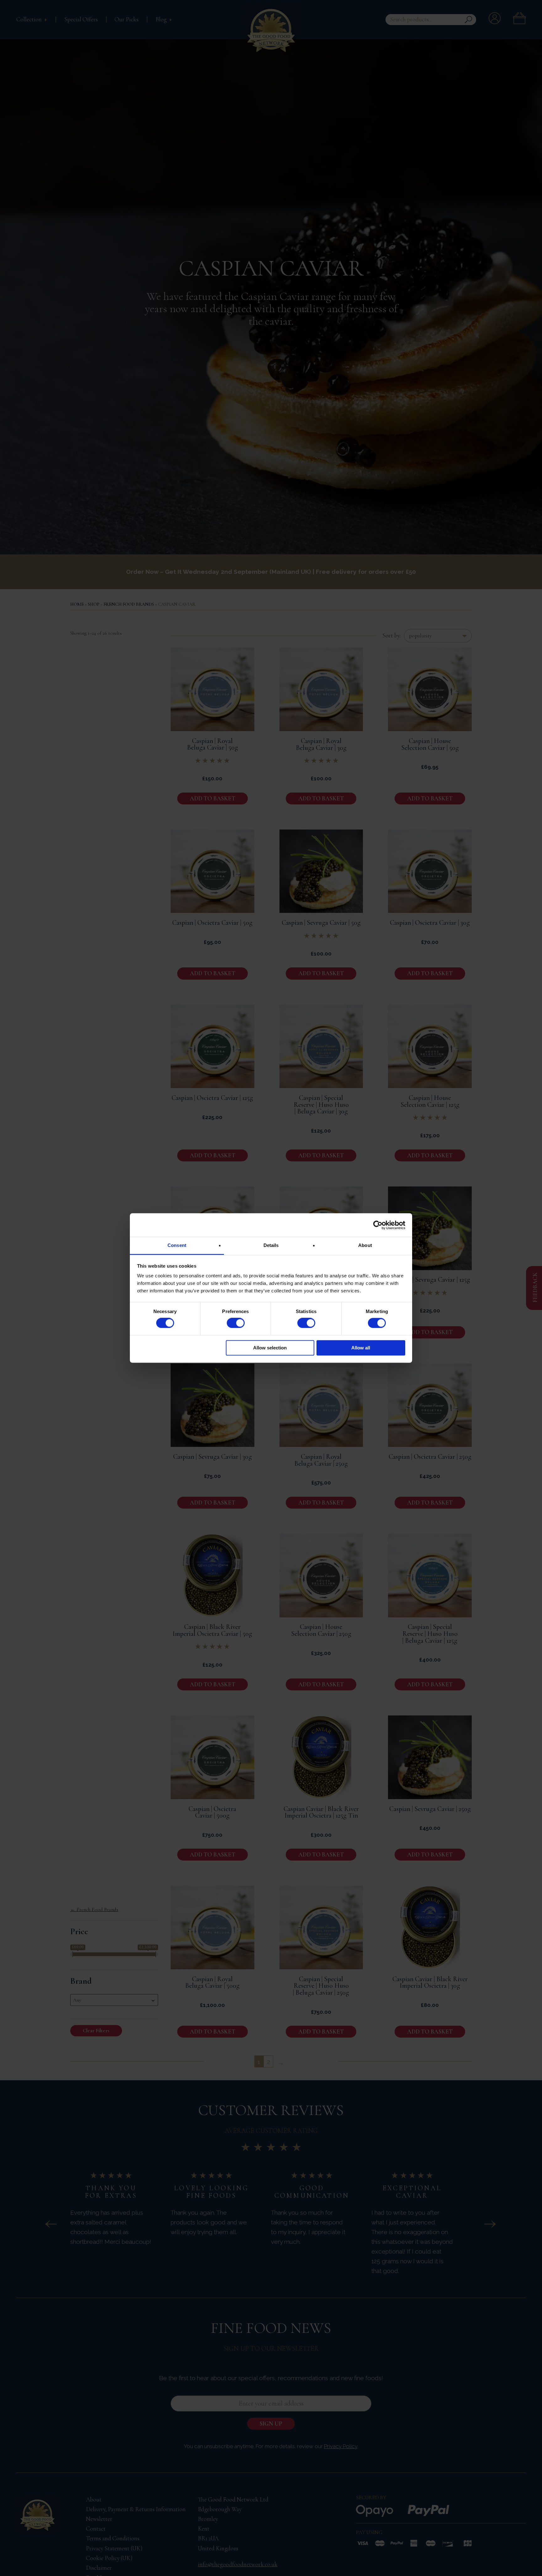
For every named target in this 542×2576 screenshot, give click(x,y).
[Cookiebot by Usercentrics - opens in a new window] (378, 1225)
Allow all (361, 1348)
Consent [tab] (177, 1245)
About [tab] (365, 1245)
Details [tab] (271, 1245)
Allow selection (270, 1348)
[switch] (236, 1323)
